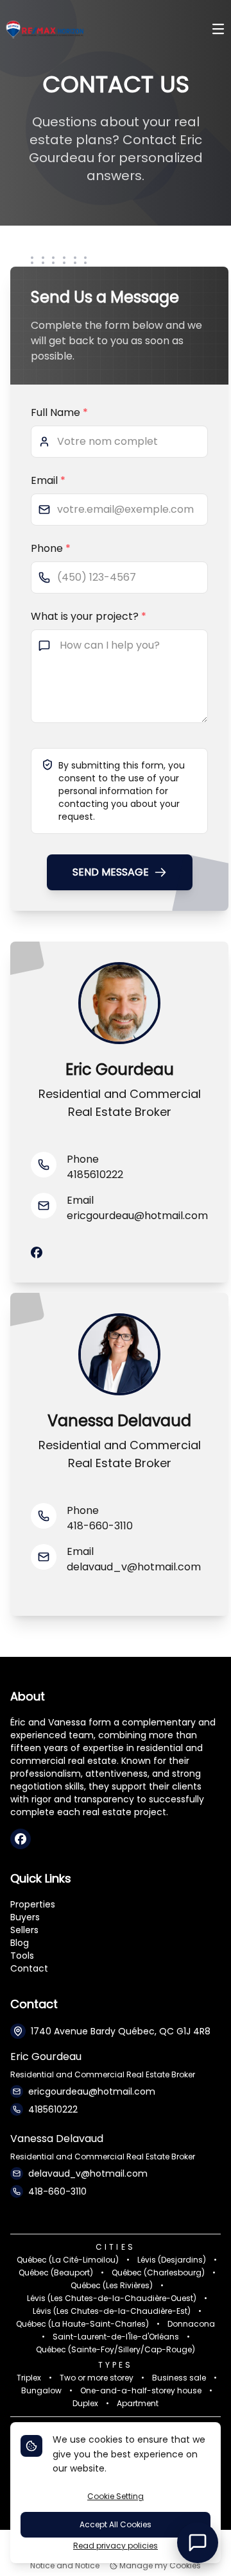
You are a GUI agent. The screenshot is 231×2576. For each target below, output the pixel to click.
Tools (22, 1956)
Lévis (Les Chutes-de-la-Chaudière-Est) (112, 2311)
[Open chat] (198, 2543)
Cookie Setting (116, 2496)
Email (48, 480)
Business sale (179, 2378)
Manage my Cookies (159, 2566)
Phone (51, 548)
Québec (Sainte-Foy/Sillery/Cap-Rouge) (116, 2350)
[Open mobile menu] (218, 30)
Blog (20, 1943)
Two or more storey (97, 2378)
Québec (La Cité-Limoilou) (68, 2260)
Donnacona (191, 2324)
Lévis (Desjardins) (172, 2260)
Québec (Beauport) (56, 2273)
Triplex (29, 2378)
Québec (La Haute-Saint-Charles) (82, 2324)
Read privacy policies (116, 2546)
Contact (29, 1968)
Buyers (25, 1917)
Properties (33, 1904)
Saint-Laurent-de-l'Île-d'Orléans (116, 2337)
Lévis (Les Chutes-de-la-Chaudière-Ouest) (112, 2298)
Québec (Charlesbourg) (158, 2273)
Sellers (24, 1930)
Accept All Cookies (116, 2524)
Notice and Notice (65, 2566)
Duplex (85, 2404)
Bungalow (41, 2391)
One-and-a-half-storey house (141, 2391)
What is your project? (89, 616)
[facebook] (37, 1253)
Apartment (138, 2404)
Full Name (59, 412)
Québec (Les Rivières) (112, 2286)
